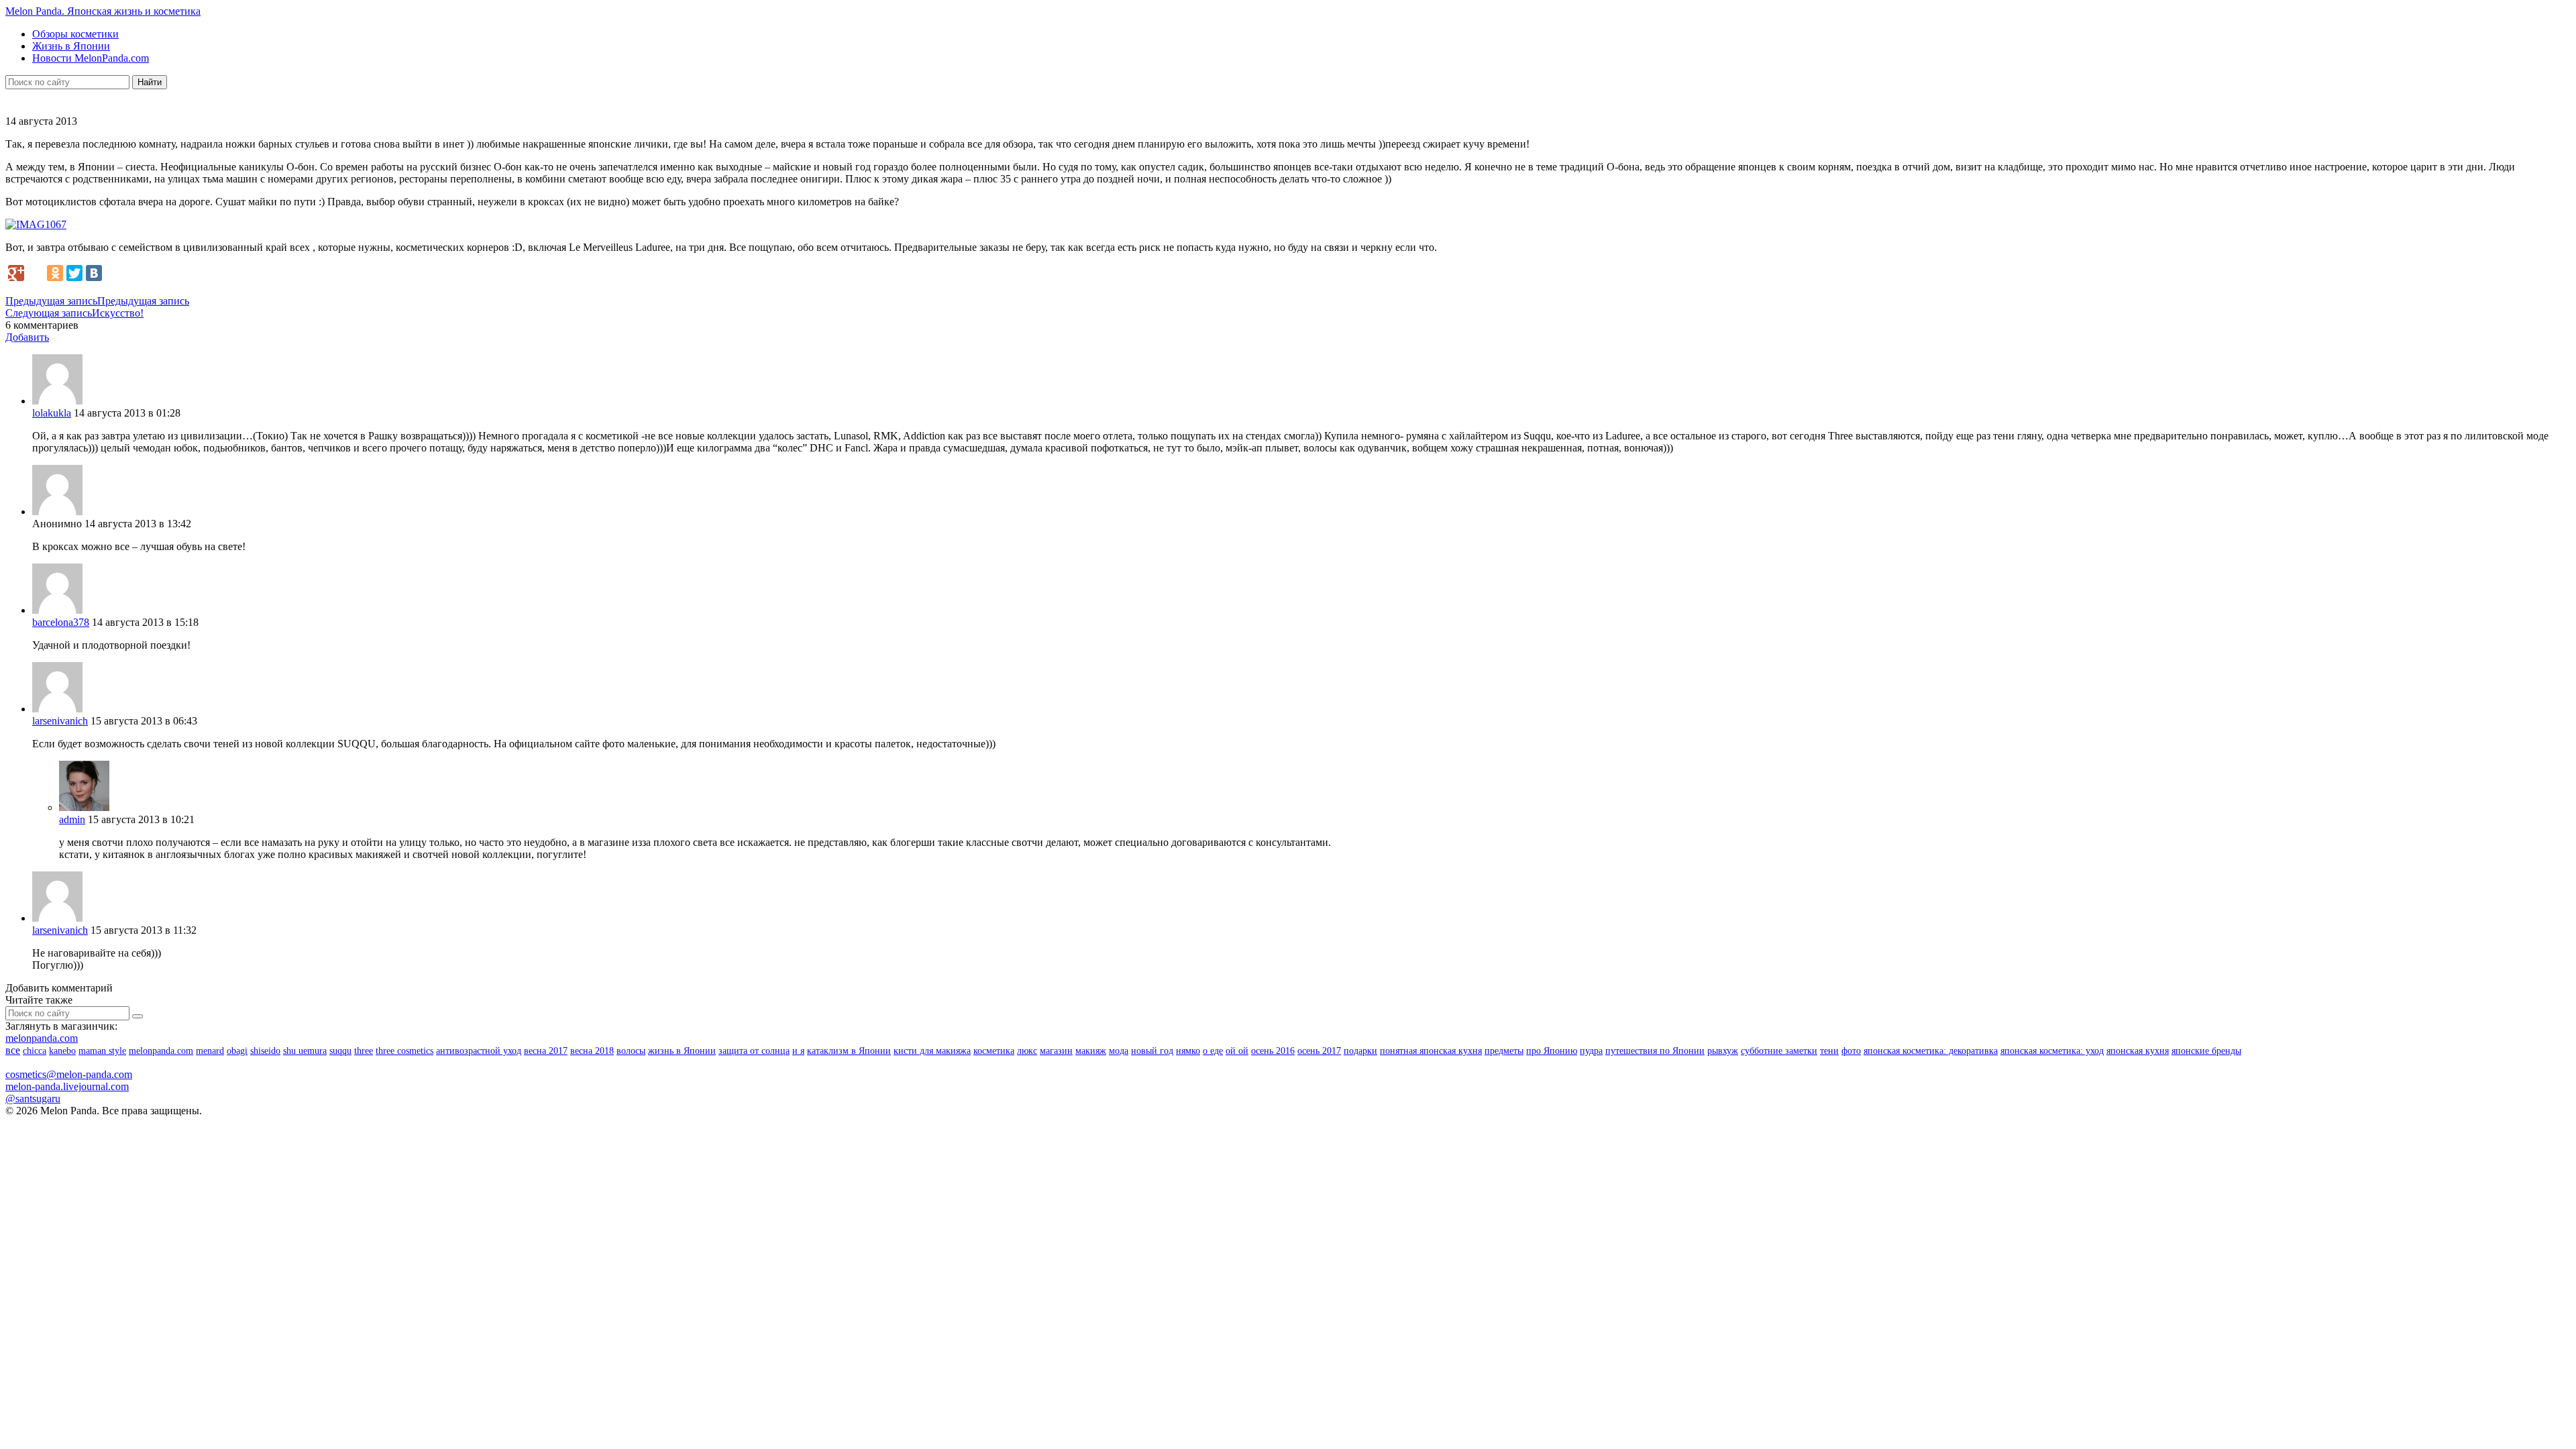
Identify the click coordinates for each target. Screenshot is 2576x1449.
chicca (35, 1051)
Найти (150, 82)
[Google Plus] (16, 273)
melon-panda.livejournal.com (67, 1086)
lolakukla (52, 413)
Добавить (27, 337)
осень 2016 (1273, 1051)
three (364, 1051)
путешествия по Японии (1655, 1051)
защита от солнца (754, 1051)
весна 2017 (546, 1051)
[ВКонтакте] (94, 273)
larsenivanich (60, 721)
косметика (994, 1051)
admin (72, 819)
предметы (1504, 1051)
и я (798, 1051)
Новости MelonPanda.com (91, 58)
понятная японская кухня (1431, 1051)
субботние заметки (1779, 1051)
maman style (102, 1051)
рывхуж (1723, 1051)
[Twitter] (74, 273)
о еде (1213, 1051)
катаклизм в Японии (849, 1051)
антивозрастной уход (479, 1051)
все (13, 1050)
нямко (1188, 1051)
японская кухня (2138, 1051)
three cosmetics (405, 1051)
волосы (631, 1051)
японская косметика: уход (2052, 1051)
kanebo (62, 1051)
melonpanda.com (42, 1038)
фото (1851, 1051)
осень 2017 (1319, 1051)
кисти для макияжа (932, 1051)
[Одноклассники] (55, 273)
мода (1119, 1051)
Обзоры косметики (75, 34)
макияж (1091, 1051)
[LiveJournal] (36, 273)
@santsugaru (33, 1098)
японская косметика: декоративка (1931, 1051)
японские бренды (2206, 1051)
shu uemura (305, 1051)
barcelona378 (61, 622)
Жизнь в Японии (71, 46)
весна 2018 (592, 1051)
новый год (1152, 1051)
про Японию (1552, 1051)
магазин (1056, 1051)
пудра (1591, 1051)
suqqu (340, 1051)
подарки (1360, 1051)
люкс (1027, 1051)
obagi (237, 1051)
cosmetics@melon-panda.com (69, 1074)
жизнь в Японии (682, 1051)
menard (210, 1051)
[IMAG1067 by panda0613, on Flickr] (36, 224)
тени (1829, 1051)
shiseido (265, 1051)
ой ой (1237, 1051)
